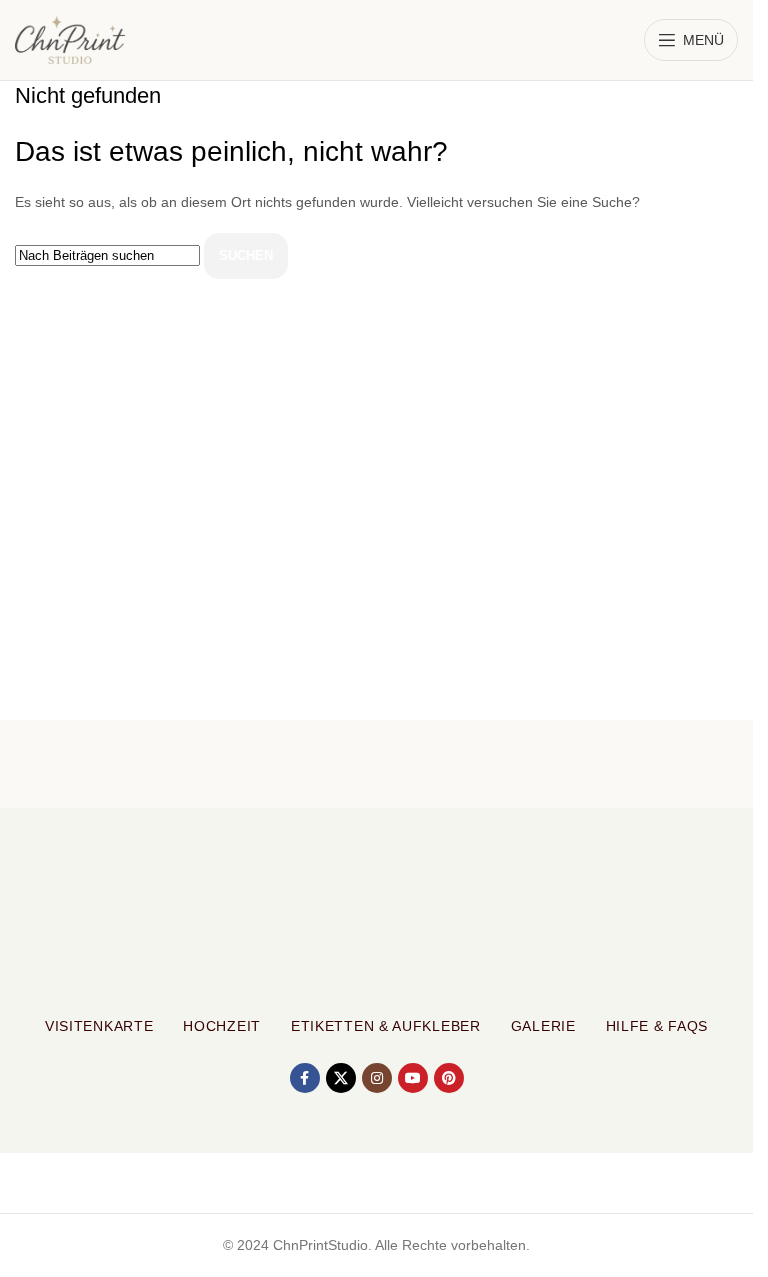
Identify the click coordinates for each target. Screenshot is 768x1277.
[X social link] (341, 1078)
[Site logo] (70, 39)
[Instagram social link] (377, 1078)
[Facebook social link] (305, 1078)
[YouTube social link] (413, 1078)
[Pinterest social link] (449, 1078)
